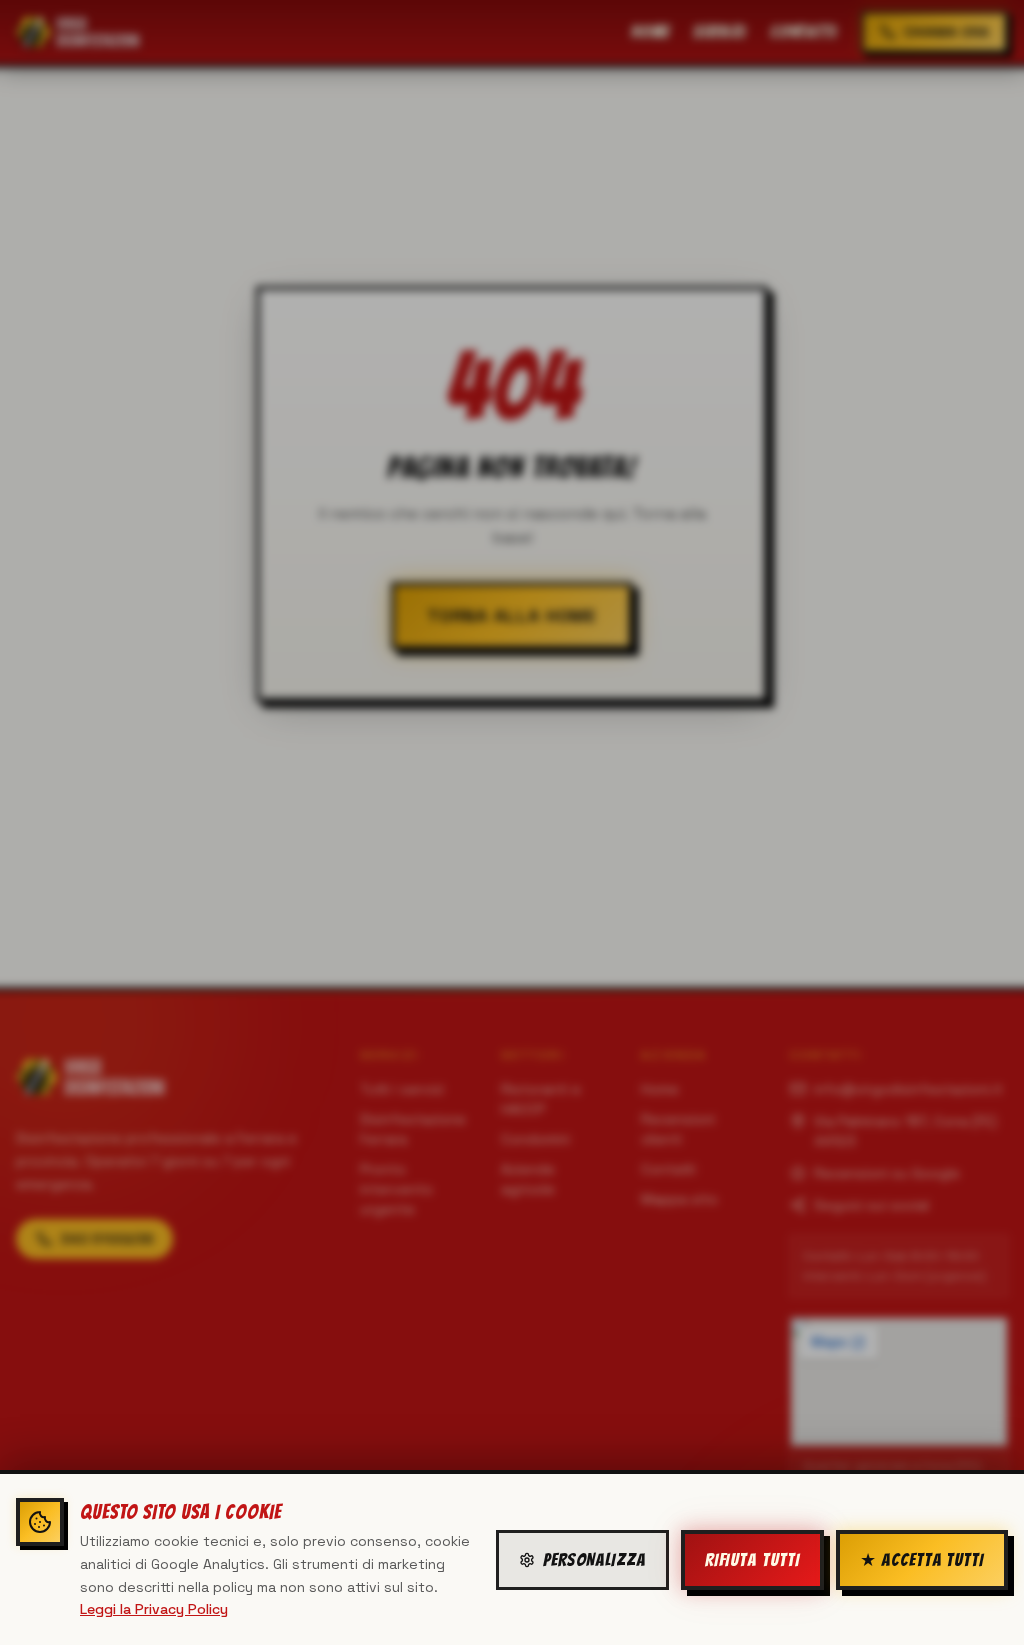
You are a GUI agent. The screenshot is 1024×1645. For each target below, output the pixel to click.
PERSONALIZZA (594, 1559)
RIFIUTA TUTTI (752, 1559)
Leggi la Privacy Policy (154, 1609)
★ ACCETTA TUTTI (922, 1559)
